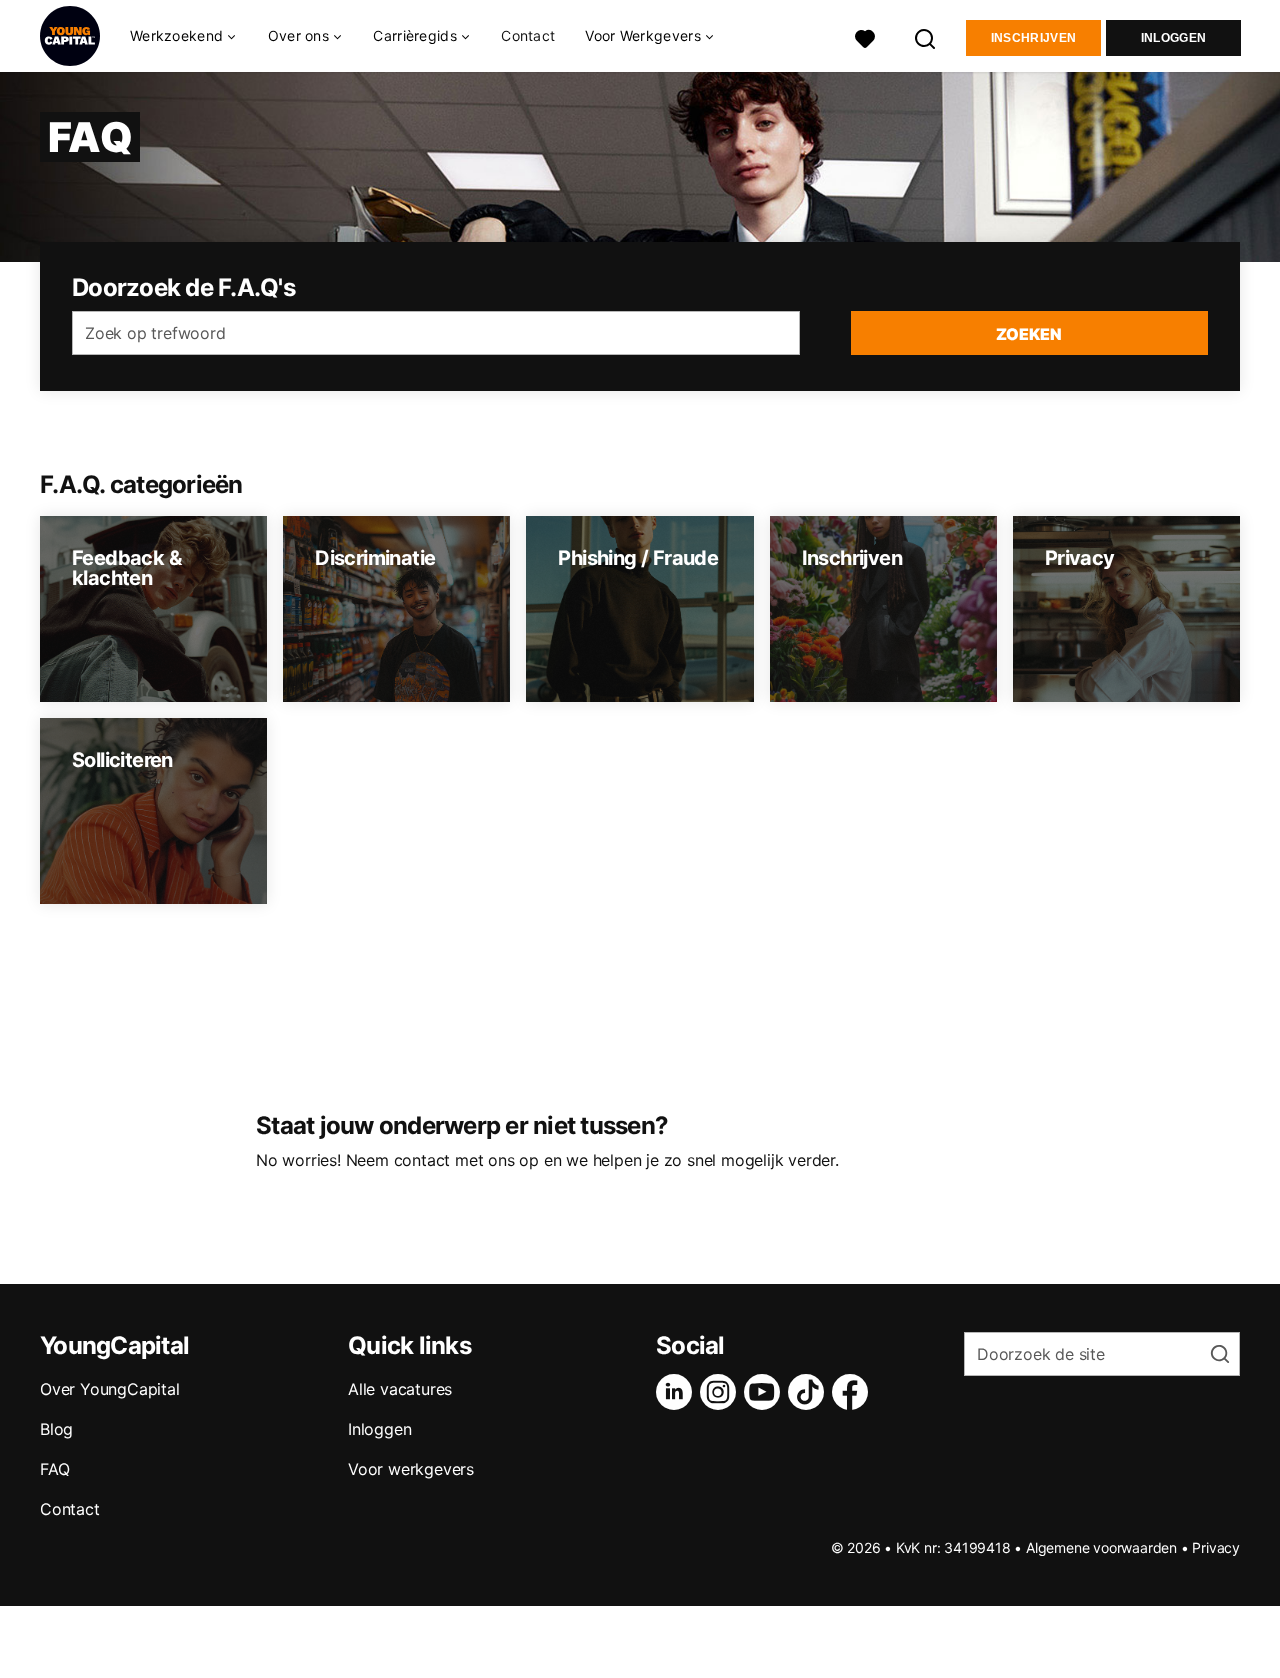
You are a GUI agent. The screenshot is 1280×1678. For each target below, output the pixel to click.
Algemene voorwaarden (1101, 1547)
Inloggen (1173, 38)
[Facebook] (854, 1392)
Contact (528, 35)
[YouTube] (766, 1392)
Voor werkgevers (411, 1469)
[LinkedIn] (678, 1392)
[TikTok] (810, 1392)
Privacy (1216, 1547)
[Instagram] (722, 1392)
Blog (56, 1429)
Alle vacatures (400, 1389)
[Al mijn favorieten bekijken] (865, 36)
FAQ (54, 1469)
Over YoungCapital (110, 1389)
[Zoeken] (926, 36)
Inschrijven (1033, 38)
